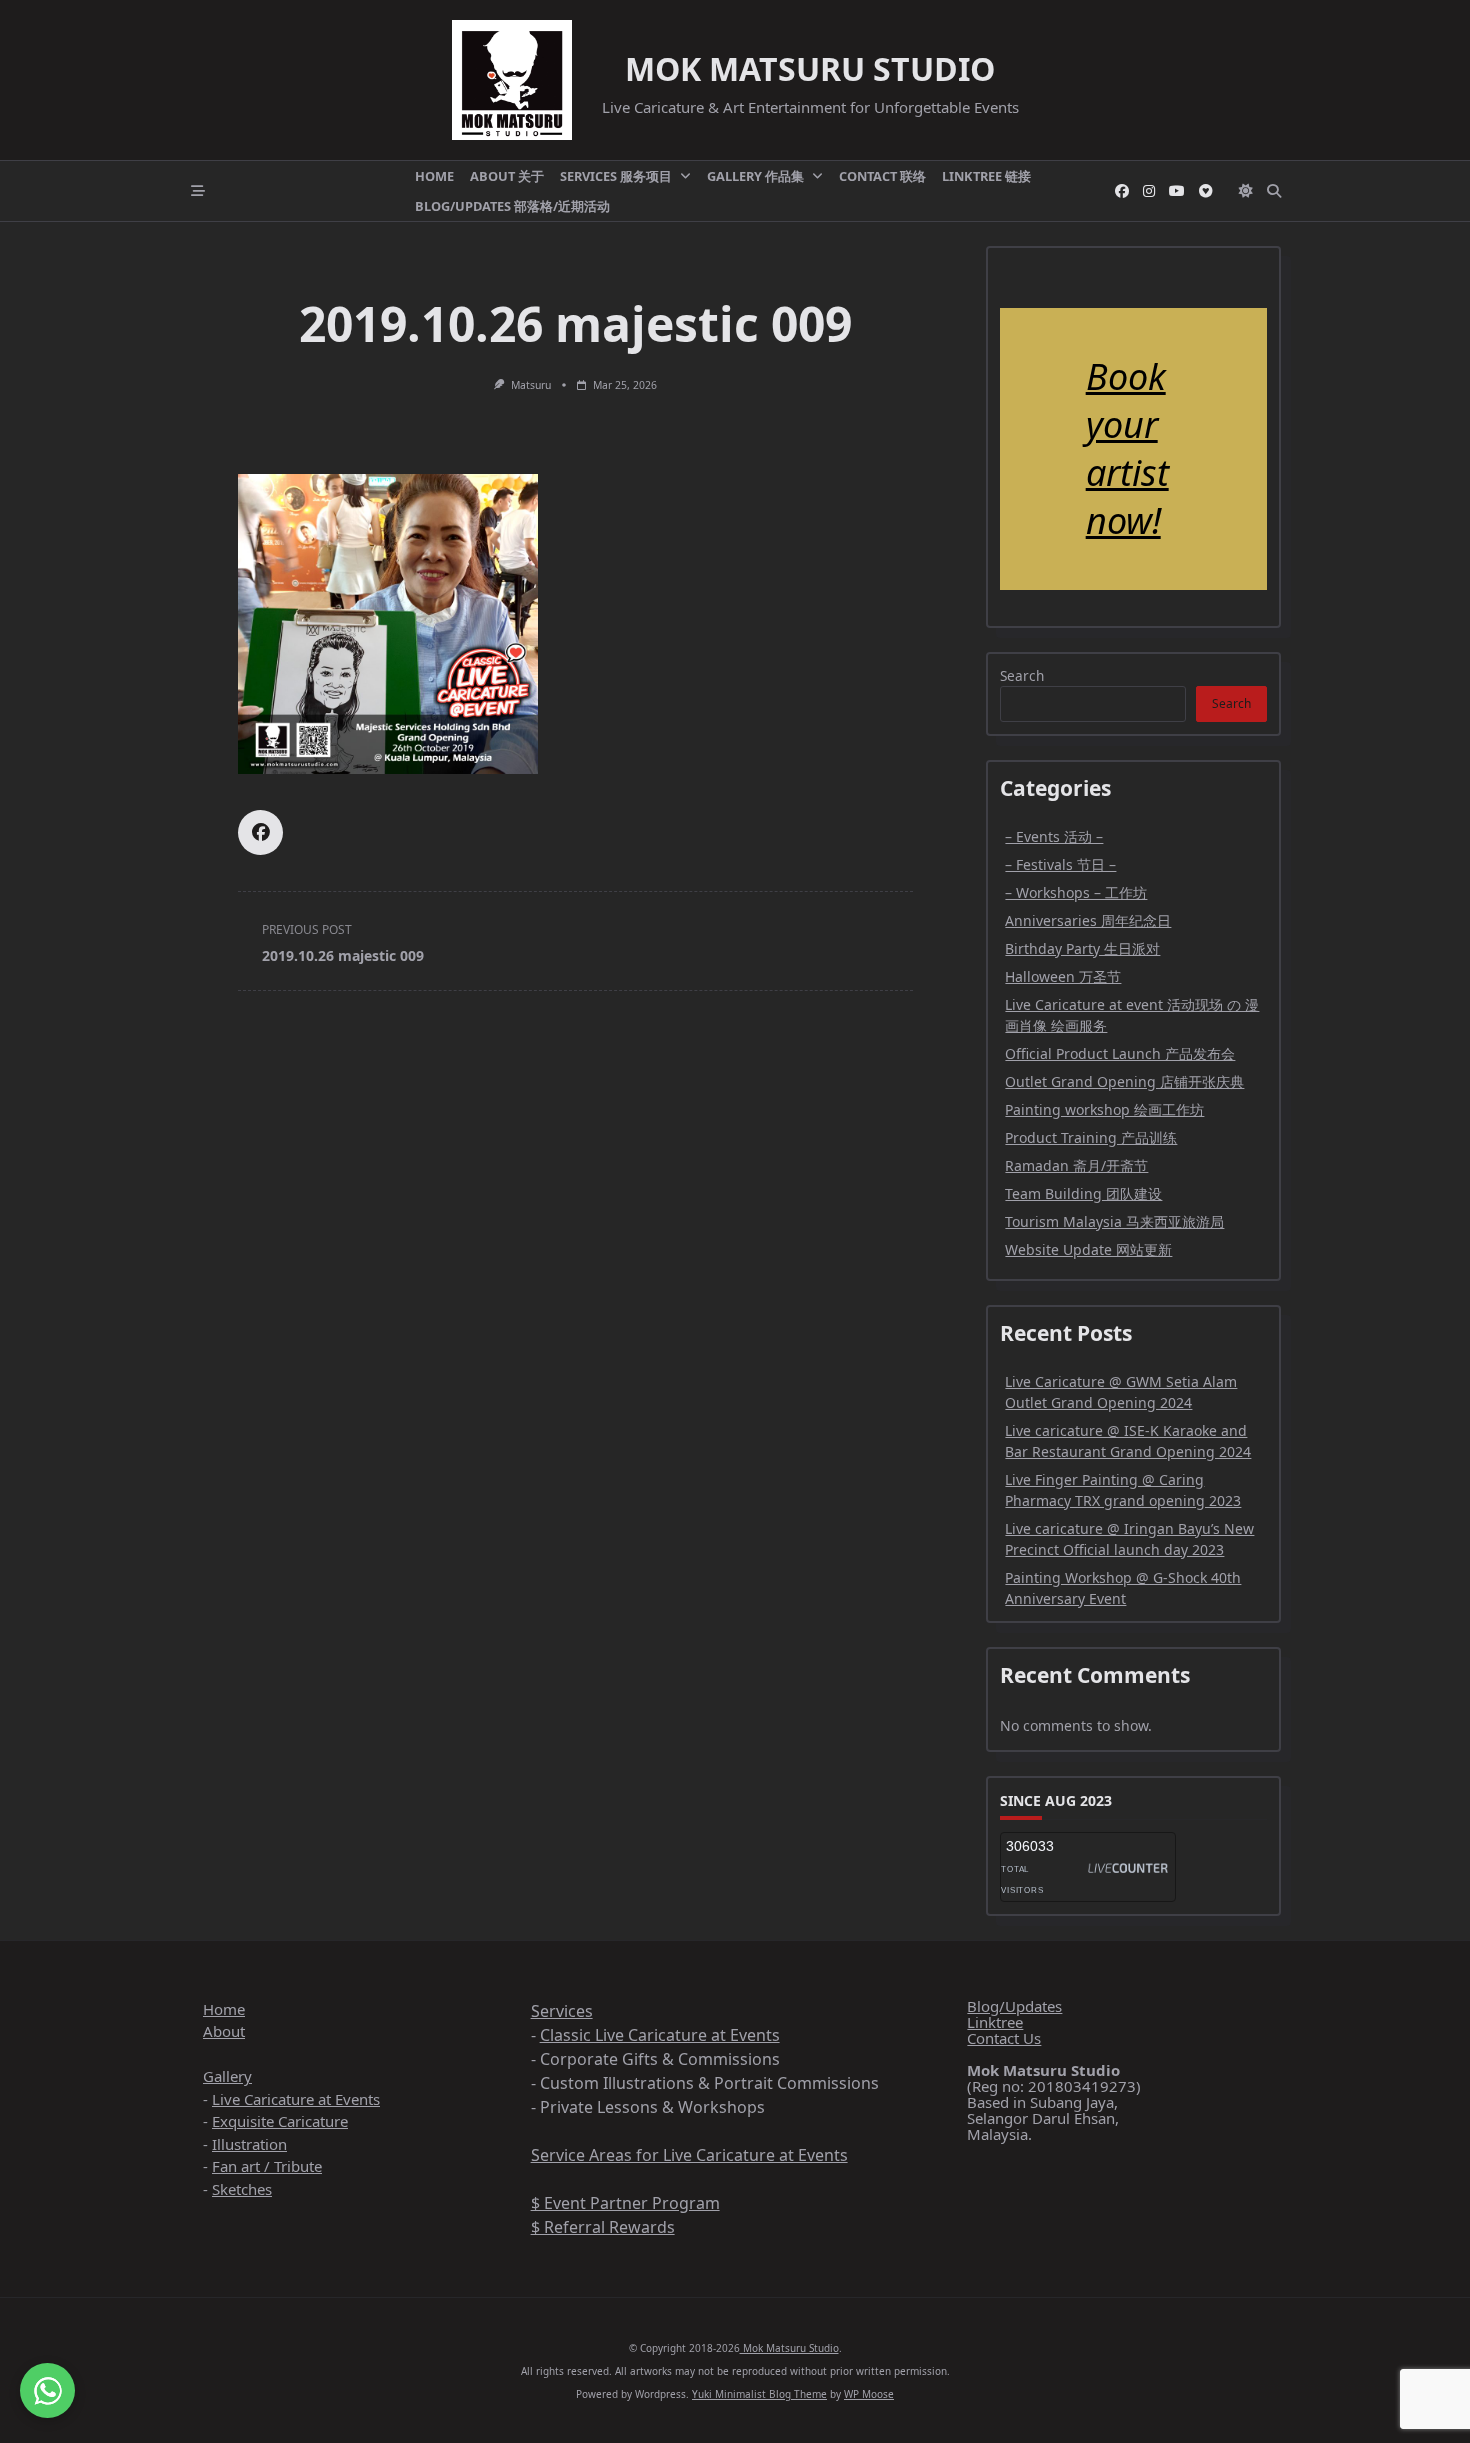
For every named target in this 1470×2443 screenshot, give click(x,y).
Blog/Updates (1014, 2006)
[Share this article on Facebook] (260, 832)
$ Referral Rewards (603, 2227)
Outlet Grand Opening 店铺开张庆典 (1124, 1081)
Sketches (242, 2189)
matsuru (531, 385)
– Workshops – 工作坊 (1076, 892)
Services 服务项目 (616, 176)
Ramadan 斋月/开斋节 (1076, 1165)
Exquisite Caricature (280, 2121)
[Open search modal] (1274, 191)
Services (562, 2011)
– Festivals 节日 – (1060, 864)
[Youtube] (1177, 191)
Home (434, 176)
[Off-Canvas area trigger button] (198, 191)
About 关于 (507, 176)
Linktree (995, 2022)
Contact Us (1004, 2038)
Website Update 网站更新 (1088, 1249)
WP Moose (869, 2394)
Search (1022, 675)
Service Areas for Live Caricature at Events (689, 2155)
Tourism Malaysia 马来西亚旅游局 (1114, 1221)
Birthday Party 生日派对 (1082, 948)
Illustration (249, 2144)
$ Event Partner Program (625, 2203)
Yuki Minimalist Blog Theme (759, 2394)
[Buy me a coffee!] (1206, 191)
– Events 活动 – (1054, 836)
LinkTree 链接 (986, 176)
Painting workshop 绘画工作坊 (1104, 1109)
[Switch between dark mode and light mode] (1246, 191)
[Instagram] (1149, 191)
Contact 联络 (882, 176)
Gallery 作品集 (755, 176)
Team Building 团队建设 (1083, 1193)
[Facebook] (1122, 191)
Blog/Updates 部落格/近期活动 (512, 206)
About (224, 2031)
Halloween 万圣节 (1063, 976)
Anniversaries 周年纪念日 (1088, 920)
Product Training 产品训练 (1091, 1137)
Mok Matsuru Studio (810, 68)
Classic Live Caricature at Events (660, 2035)
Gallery (227, 2076)
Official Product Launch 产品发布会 (1120, 1053)
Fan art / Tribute (267, 2166)
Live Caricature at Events (296, 2099)
